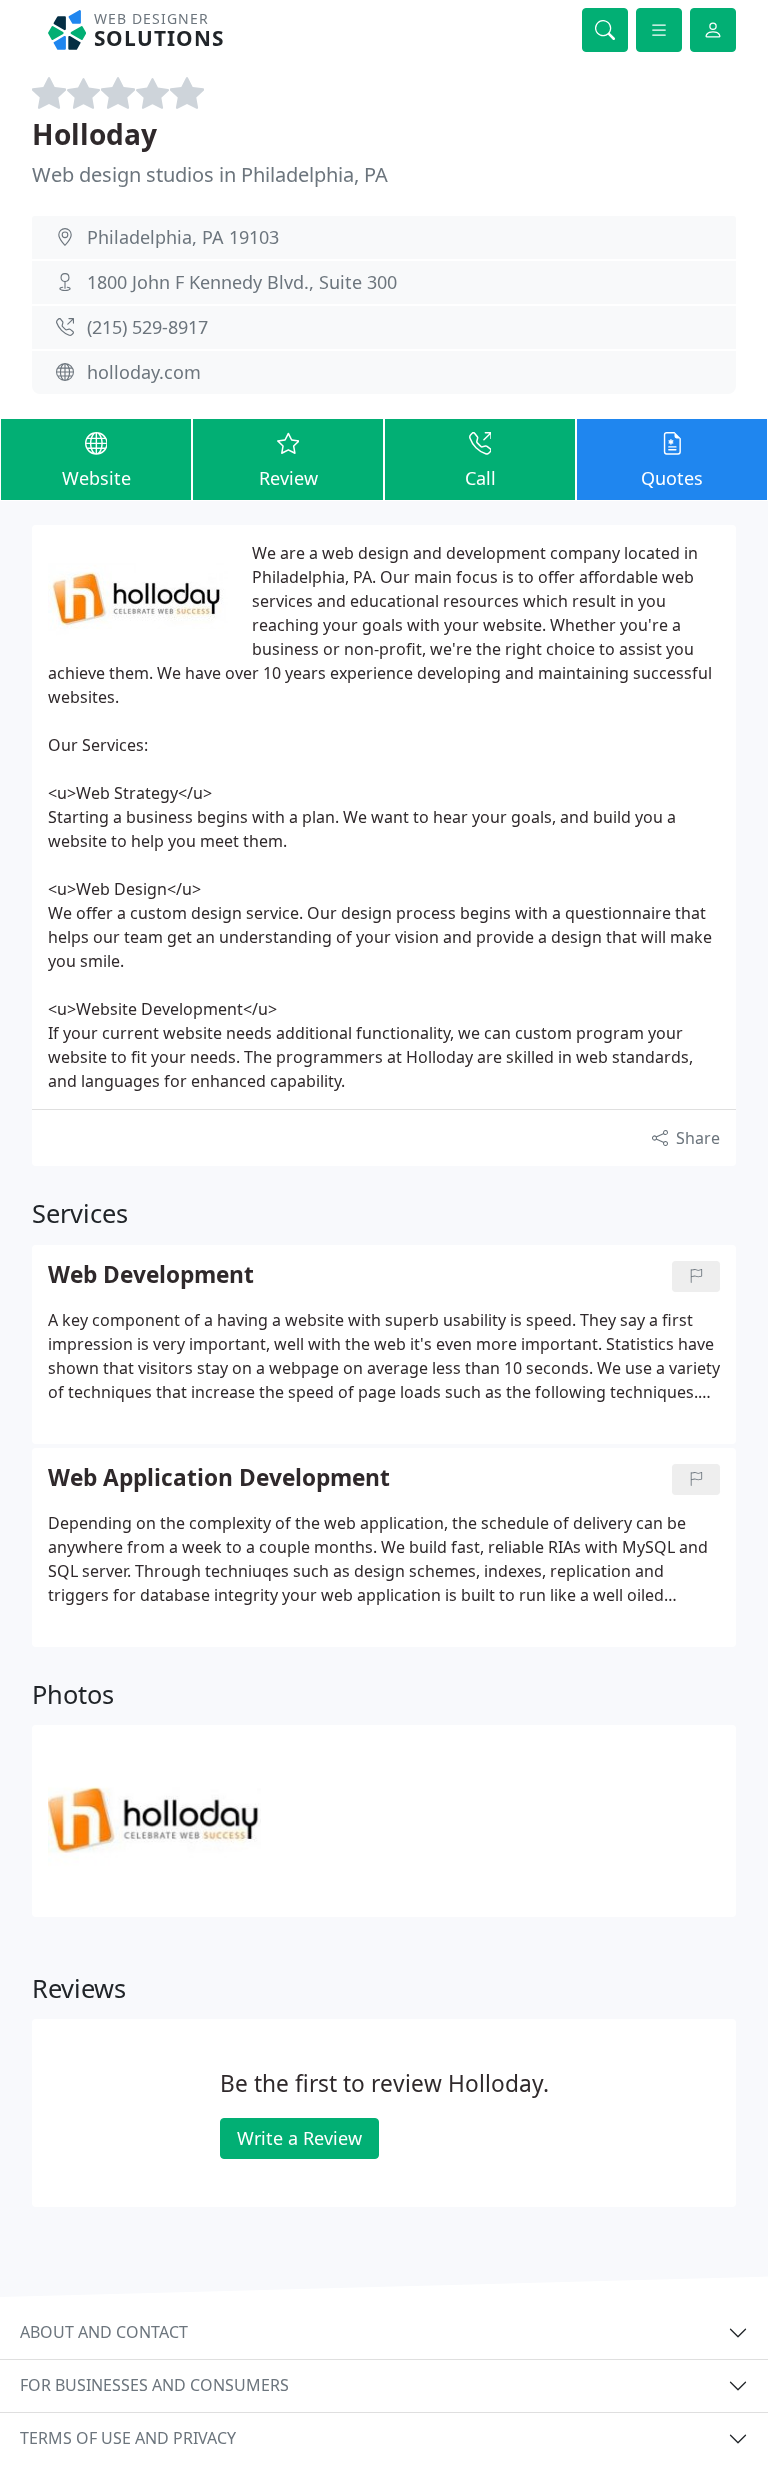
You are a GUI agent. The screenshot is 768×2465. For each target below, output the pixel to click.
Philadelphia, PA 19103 (183, 237)
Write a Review (299, 2138)
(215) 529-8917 (147, 327)
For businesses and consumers (154, 2385)
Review (288, 478)
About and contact (104, 2332)
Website (96, 478)
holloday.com (144, 372)
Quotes (672, 478)
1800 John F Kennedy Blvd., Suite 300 (242, 282)
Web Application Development (219, 1478)
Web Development (151, 1275)
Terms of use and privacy (128, 2438)
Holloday (94, 134)
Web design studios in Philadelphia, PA (210, 174)
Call (480, 478)
